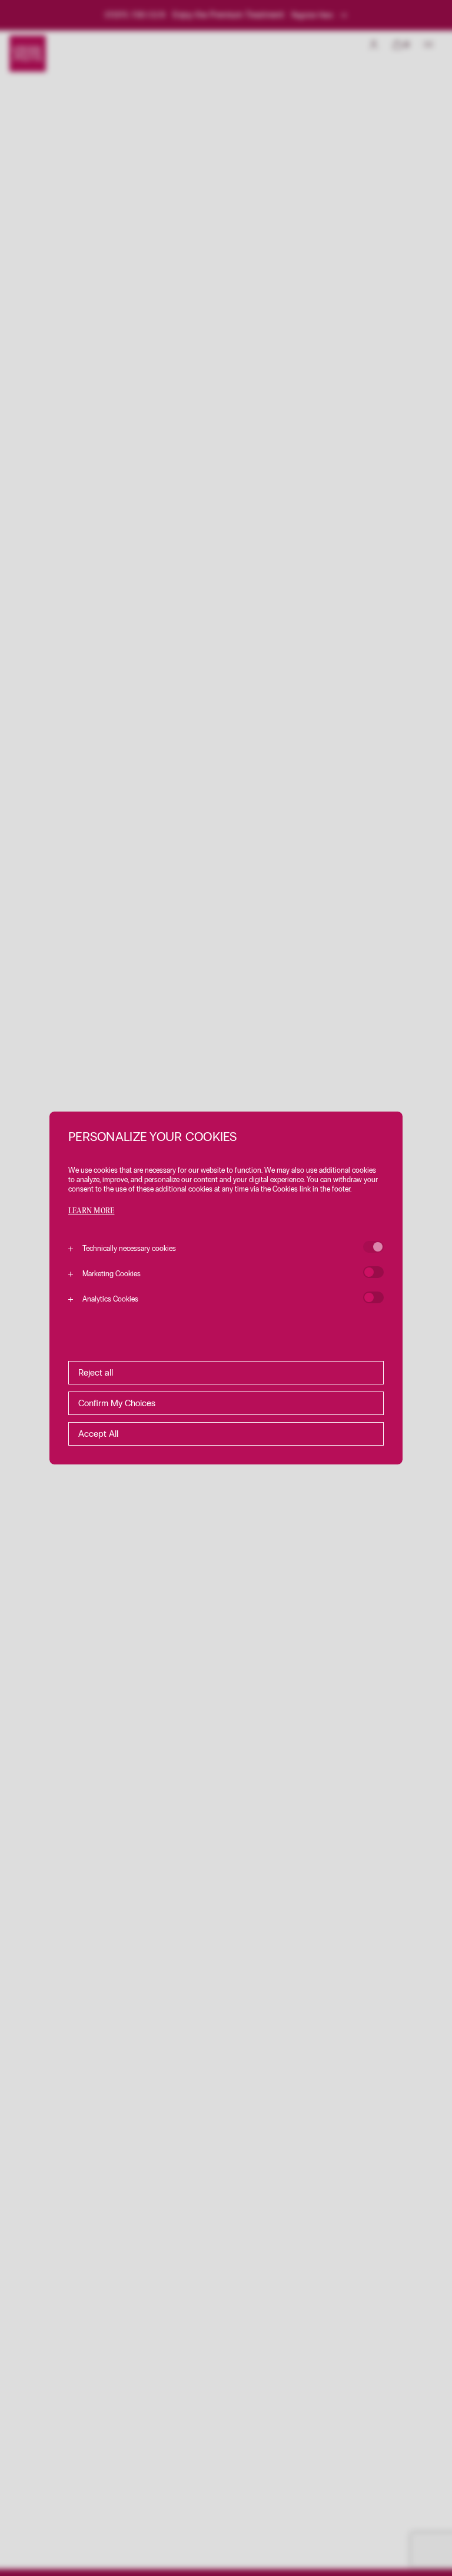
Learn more (91, 1211)
